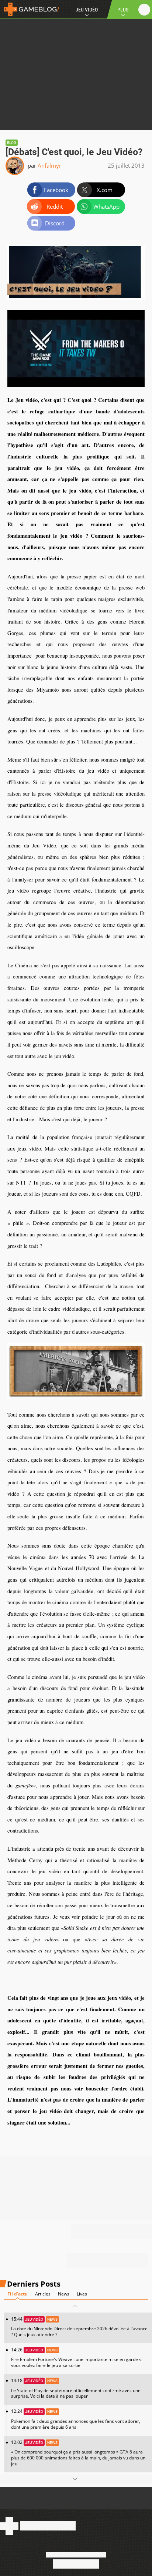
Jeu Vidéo (87, 10)
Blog (12, 143)
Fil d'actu (18, 2294)
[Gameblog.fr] (30, 9)
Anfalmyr (49, 165)
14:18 (76, 2388)
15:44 (79, 2327)
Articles (43, 2294)
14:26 (77, 2357)
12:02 (78, 2453)
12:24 (76, 2419)
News (64, 2294)
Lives (82, 2294)
